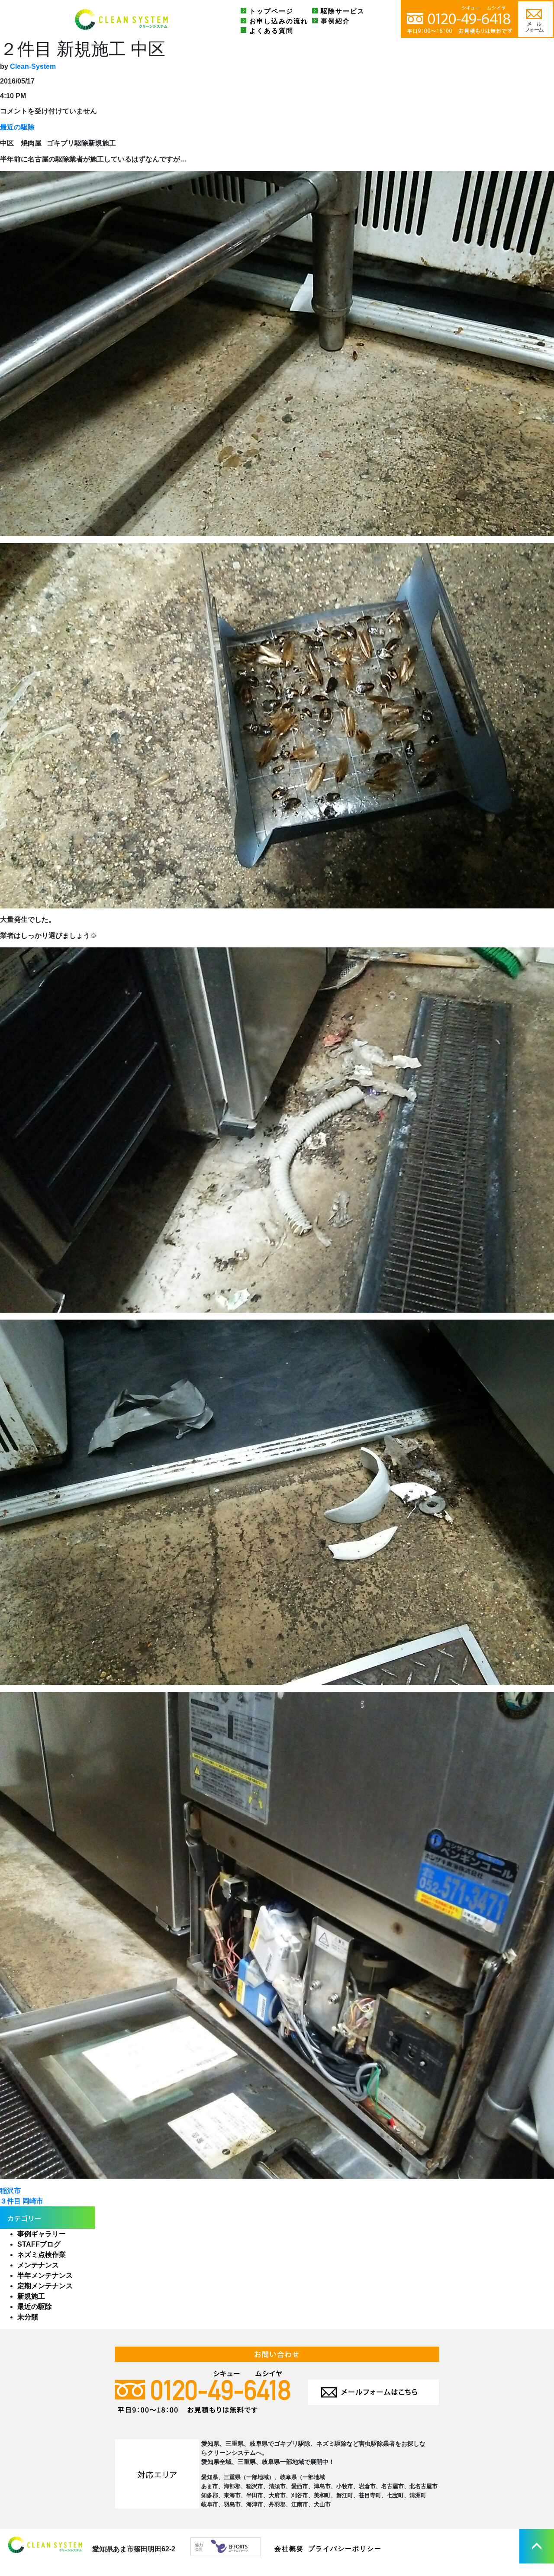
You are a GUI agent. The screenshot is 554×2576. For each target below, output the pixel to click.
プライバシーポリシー (345, 2549)
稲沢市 (10, 2191)
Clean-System (33, 66)
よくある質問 (271, 31)
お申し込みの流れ (279, 21)
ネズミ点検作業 (42, 2255)
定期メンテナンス (45, 2286)
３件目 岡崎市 (22, 2201)
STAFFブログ (39, 2244)
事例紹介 (335, 21)
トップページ (271, 11)
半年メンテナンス (45, 2275)
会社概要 (289, 2549)
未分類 (28, 2317)
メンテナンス (38, 2265)
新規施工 (31, 2296)
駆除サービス (343, 11)
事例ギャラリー (42, 2234)
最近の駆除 (17, 127)
